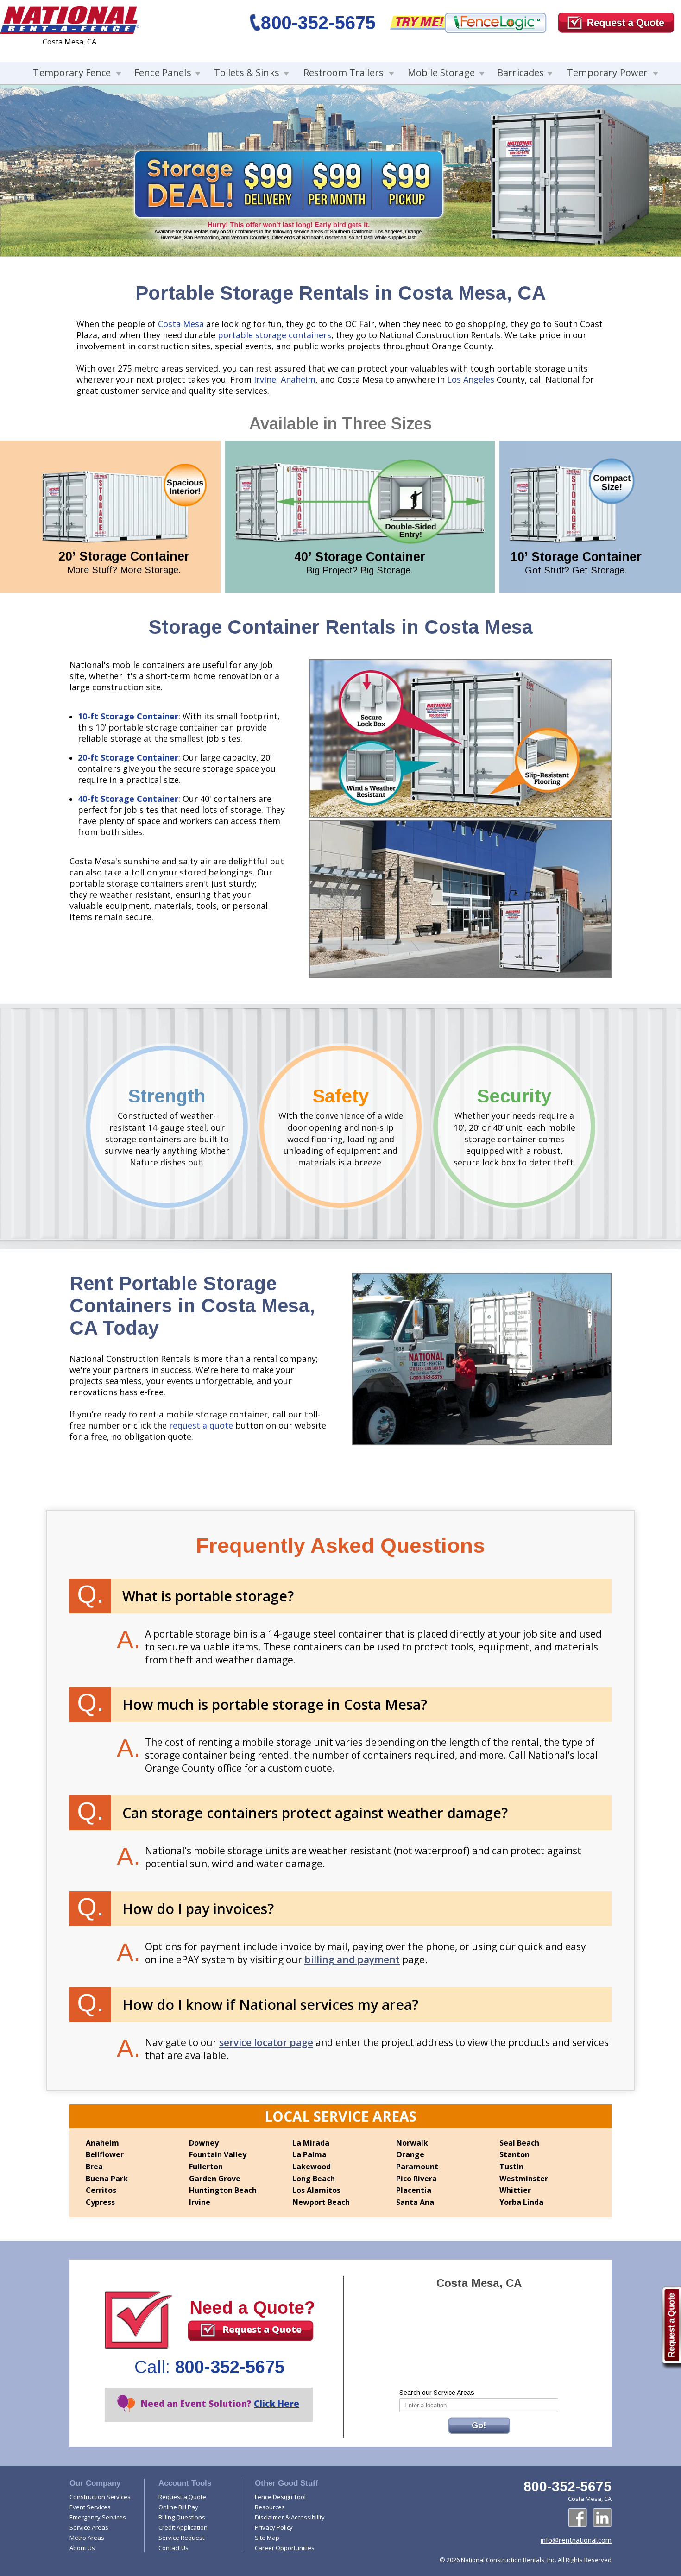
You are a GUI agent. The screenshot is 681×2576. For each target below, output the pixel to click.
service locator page (266, 2042)
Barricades (520, 72)
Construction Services (100, 2497)
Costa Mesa (181, 324)
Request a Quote (262, 2329)
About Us (82, 2548)
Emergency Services (98, 2517)
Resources (270, 2507)
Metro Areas (87, 2538)
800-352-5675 (318, 23)
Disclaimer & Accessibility (290, 2517)
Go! (479, 2425)
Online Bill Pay (178, 2507)
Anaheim (298, 379)
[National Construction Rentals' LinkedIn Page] (602, 2518)
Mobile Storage (441, 72)
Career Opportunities (285, 2548)
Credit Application (183, 2527)
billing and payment (352, 1959)
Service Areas (89, 2527)
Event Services (90, 2507)
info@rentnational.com (576, 2540)
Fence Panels (163, 72)
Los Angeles (471, 379)
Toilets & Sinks (247, 72)
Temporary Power (607, 72)
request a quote (201, 1425)
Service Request (181, 2538)
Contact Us (173, 2548)
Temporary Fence (72, 72)
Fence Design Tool (280, 2497)
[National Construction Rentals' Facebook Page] (578, 2518)
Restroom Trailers (344, 72)
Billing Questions (182, 2517)
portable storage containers (274, 335)
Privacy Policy (274, 2527)
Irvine (265, 379)
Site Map (267, 2538)
